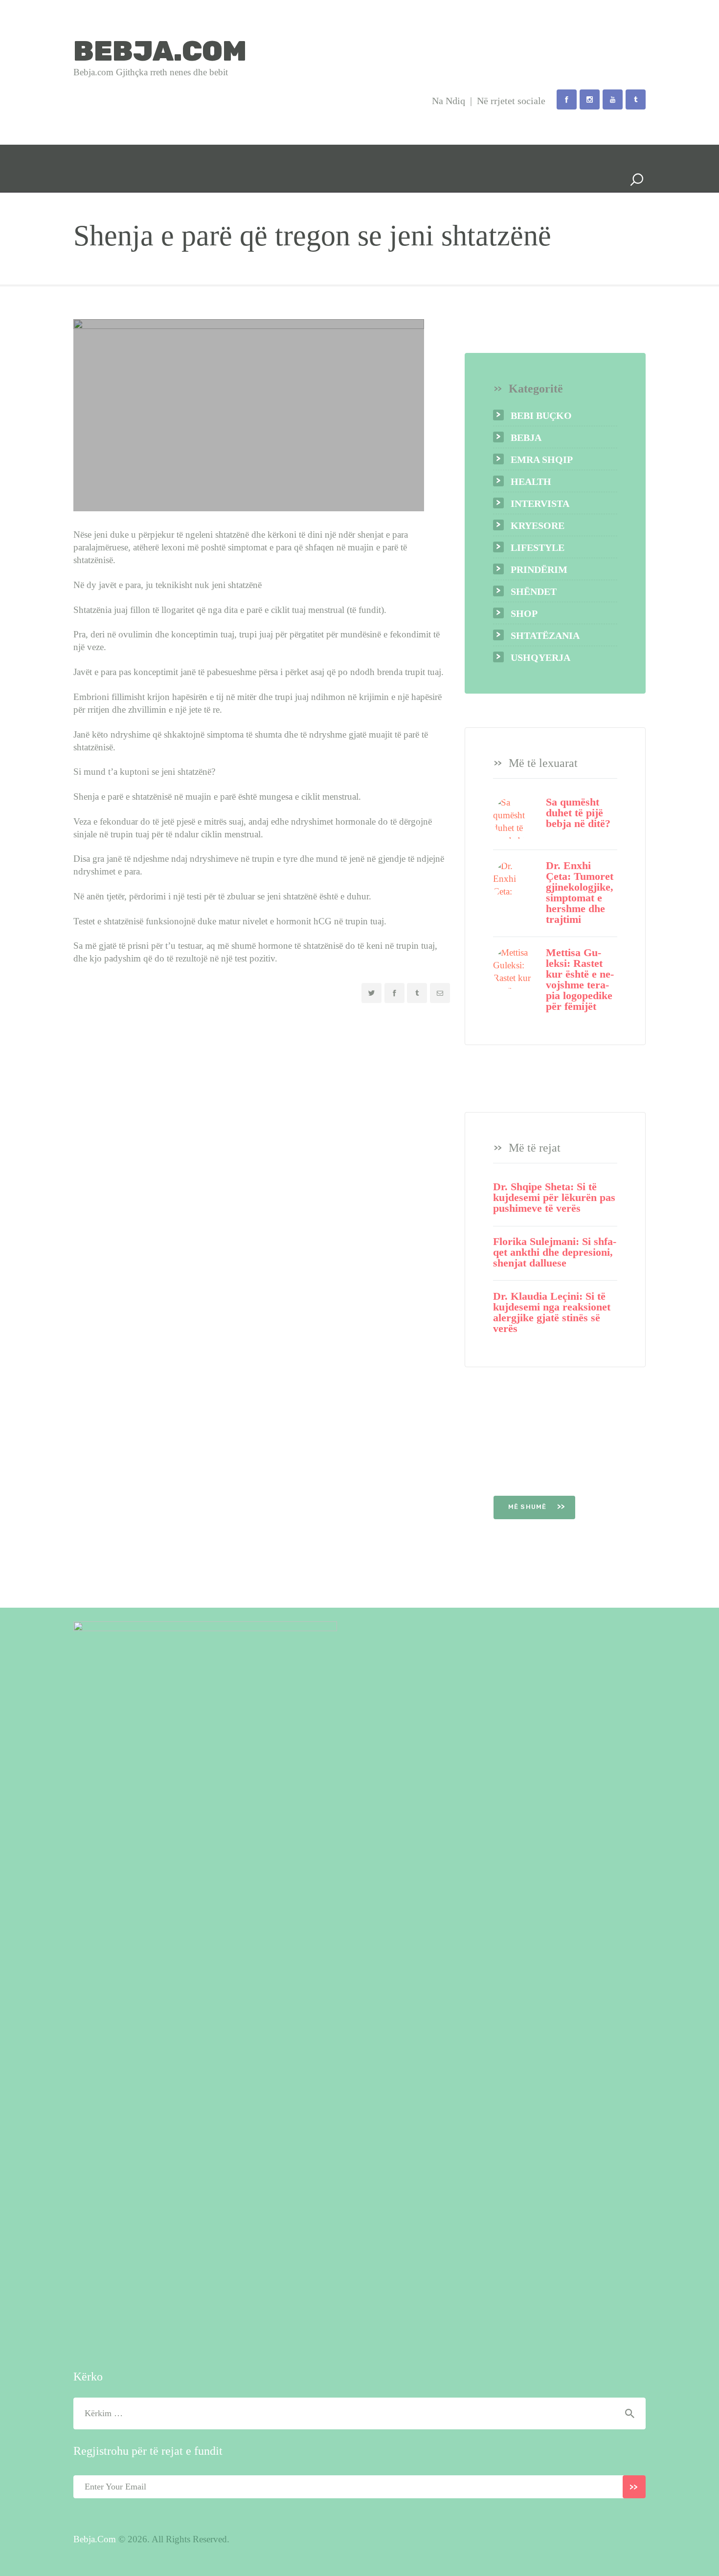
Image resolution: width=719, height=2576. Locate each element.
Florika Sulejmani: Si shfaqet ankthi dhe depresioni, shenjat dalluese (555, 1252)
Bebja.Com (95, 2539)
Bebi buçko (541, 415)
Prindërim (539, 569)
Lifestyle (538, 547)
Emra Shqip (542, 459)
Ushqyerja (540, 657)
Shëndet (534, 591)
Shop (524, 613)
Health (531, 481)
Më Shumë (528, 1507)
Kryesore (538, 525)
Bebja (526, 437)
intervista (540, 503)
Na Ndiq (449, 101)
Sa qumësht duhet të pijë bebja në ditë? (578, 813)
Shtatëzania (545, 635)
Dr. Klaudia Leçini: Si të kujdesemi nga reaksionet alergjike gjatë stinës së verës (552, 1312)
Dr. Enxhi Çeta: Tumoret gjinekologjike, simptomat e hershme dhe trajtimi (580, 893)
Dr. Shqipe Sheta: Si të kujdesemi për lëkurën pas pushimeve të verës (554, 1198)
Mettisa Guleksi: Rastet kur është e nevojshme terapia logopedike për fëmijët (580, 980)
